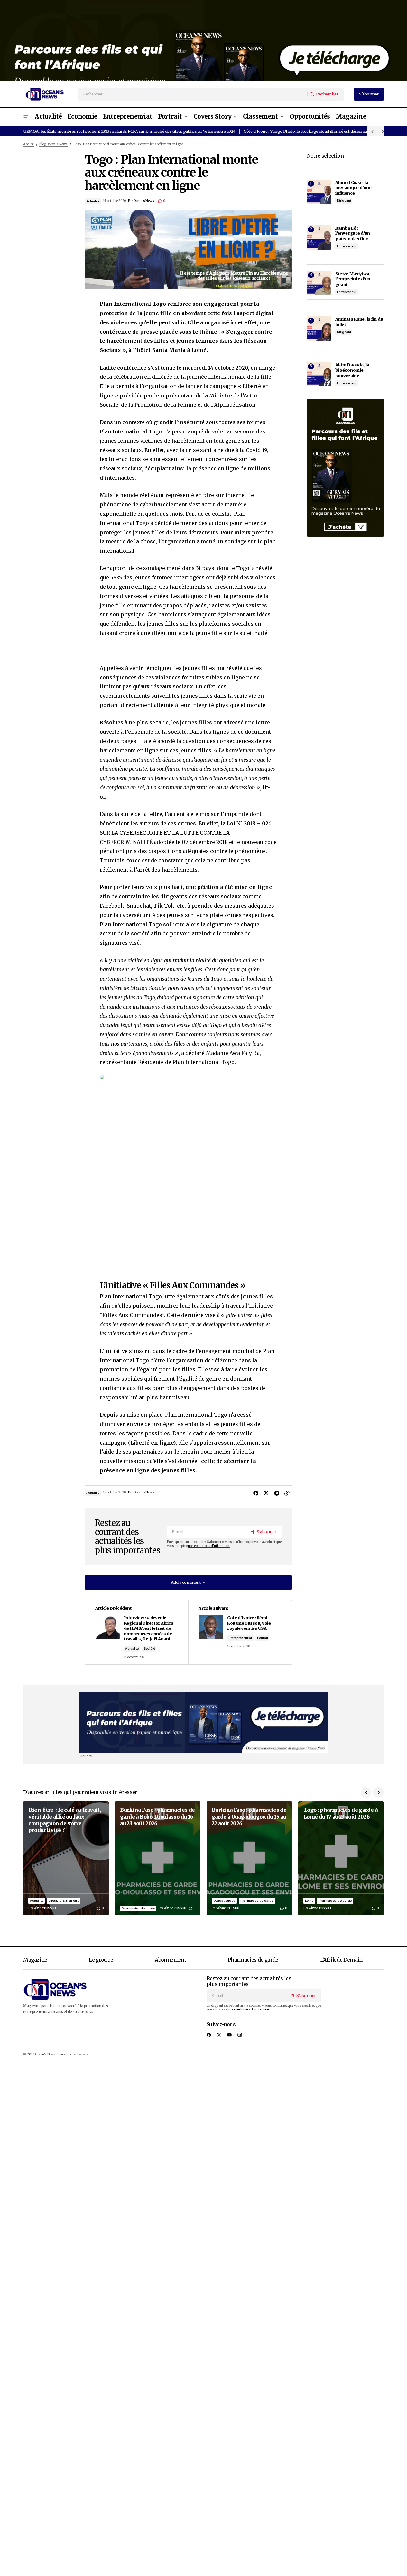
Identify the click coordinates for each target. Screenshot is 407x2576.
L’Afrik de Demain (341, 1960)
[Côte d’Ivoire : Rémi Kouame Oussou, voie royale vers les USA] (240, 1632)
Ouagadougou (224, 1901)
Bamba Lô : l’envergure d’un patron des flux (353, 233)
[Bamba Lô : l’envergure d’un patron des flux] (319, 238)
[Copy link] (287, 1493)
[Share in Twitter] (266, 1493)
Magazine (35, 1960)
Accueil (28, 144)
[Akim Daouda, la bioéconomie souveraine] (319, 374)
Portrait (262, 1638)
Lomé (309, 1901)
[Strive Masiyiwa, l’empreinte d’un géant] (319, 283)
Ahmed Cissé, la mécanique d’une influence (353, 188)
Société (149, 1649)
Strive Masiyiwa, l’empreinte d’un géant (353, 279)
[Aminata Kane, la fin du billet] (319, 329)
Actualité (93, 201)
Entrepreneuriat (240, 1638)
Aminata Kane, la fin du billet (359, 322)
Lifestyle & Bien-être (64, 1901)
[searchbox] (193, 94)
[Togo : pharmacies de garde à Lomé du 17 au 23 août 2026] (341, 1858)
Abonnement (170, 1960)
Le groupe (101, 1960)
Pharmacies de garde (138, 1908)
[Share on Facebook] (256, 1493)
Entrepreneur (347, 246)
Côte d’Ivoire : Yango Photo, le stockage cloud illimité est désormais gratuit (314, 131)
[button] (26, 117)
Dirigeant (344, 200)
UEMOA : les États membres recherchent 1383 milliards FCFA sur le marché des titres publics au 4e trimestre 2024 (129, 131)
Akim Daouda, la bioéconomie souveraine (352, 370)
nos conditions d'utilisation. (209, 1546)
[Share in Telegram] (277, 1493)
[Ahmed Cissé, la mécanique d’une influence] (319, 192)
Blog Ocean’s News (53, 144)
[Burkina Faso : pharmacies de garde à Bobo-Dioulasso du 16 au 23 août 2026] (158, 1858)
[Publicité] (203, 41)
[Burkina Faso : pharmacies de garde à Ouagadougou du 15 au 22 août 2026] (249, 1858)
